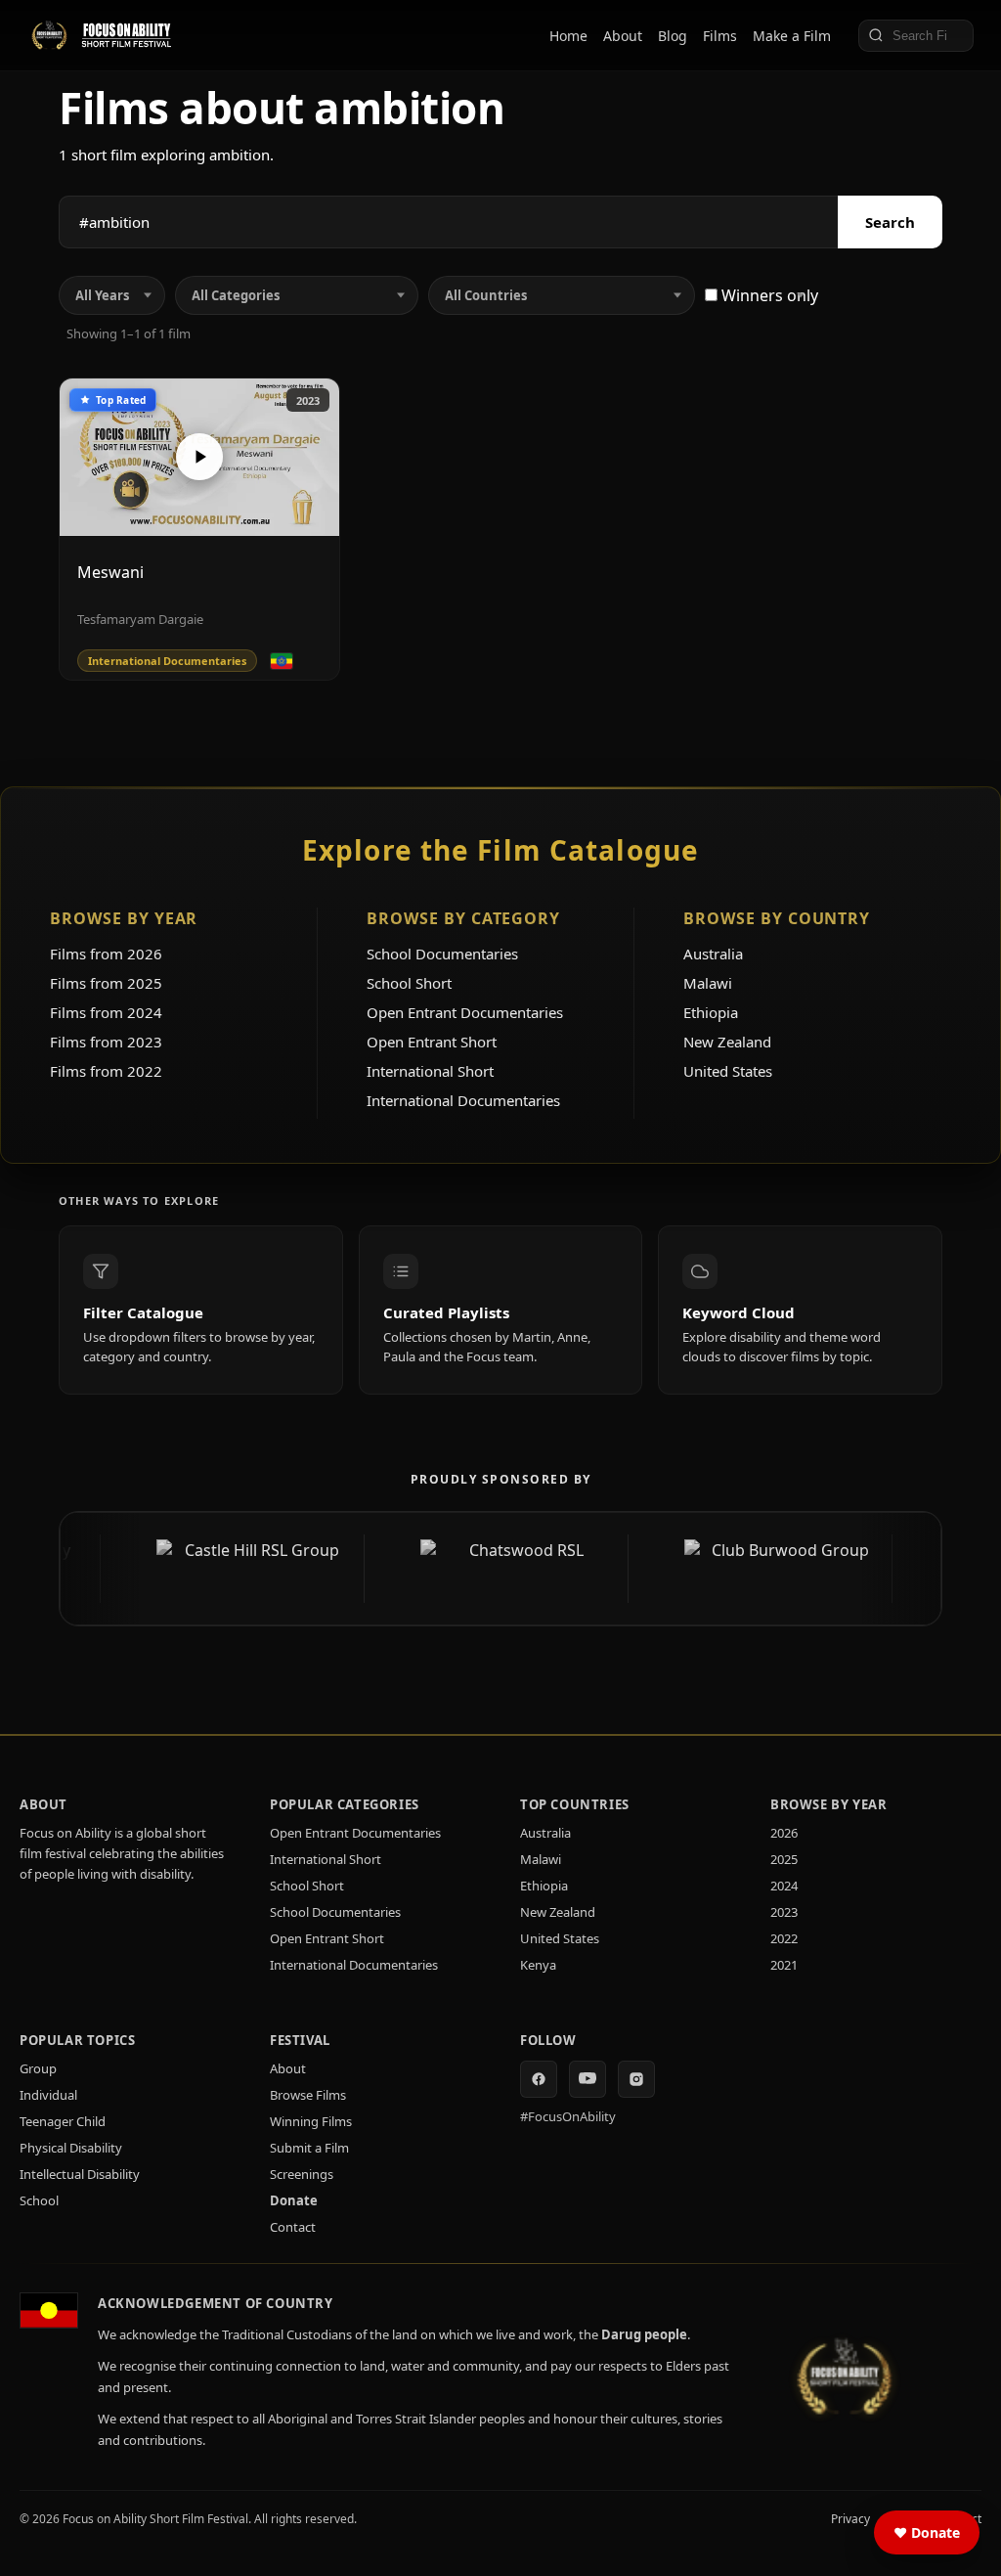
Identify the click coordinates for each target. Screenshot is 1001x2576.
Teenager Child (63, 2121)
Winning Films (311, 2121)
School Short (409, 983)
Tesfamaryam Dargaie (140, 619)
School (39, 2200)
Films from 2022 (106, 1071)
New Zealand (727, 1042)
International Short (430, 1071)
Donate (294, 2200)
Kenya (538, 1965)
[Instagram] (636, 2079)
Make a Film (792, 36)
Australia (713, 954)
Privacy (850, 2519)
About (623, 36)
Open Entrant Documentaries (465, 1012)
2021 (784, 1965)
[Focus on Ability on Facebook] (539, 2079)
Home (568, 36)
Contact (293, 2227)
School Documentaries (442, 954)
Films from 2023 (106, 1042)
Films (720, 36)
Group (38, 2068)
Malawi (708, 983)
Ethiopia (711, 1012)
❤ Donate (927, 2532)
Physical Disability (71, 2148)
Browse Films (308, 2095)
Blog (673, 36)
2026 (784, 1833)
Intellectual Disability (80, 2174)
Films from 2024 (106, 1012)
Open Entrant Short (432, 1042)
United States (728, 1071)
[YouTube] (588, 2079)
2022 (784, 1938)
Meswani (110, 572)
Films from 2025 (106, 983)
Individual (48, 2095)
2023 (308, 400)
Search (890, 222)
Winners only (768, 295)
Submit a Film (309, 2148)
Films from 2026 (106, 954)
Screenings (302, 2174)
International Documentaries (463, 1100)
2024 (784, 1886)
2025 (784, 1859)
